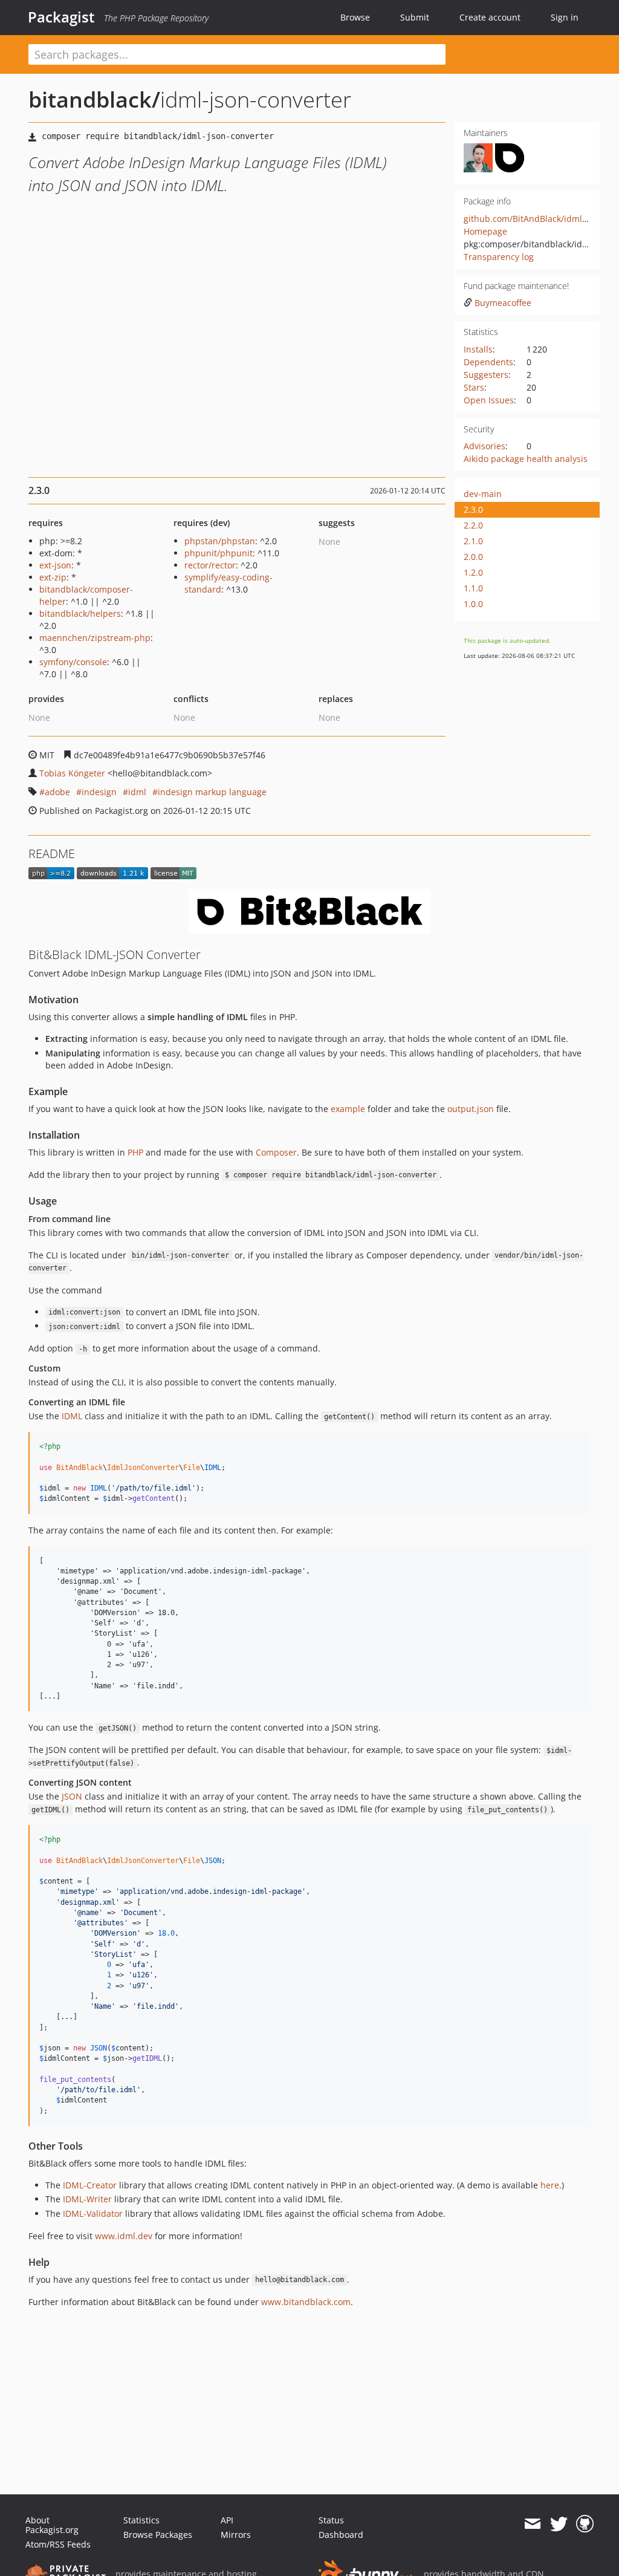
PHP (135, 1152)
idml (137, 792)
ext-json (55, 565)
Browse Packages (158, 2535)
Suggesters (486, 375)
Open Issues (489, 400)
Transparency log (499, 257)
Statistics (141, 2520)
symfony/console (73, 662)
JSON (72, 1796)
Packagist (61, 17)
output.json (471, 1109)
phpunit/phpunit (219, 553)
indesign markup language (212, 792)
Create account (490, 17)
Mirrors (236, 2535)
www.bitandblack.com (306, 2302)
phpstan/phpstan (220, 541)
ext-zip (53, 577)
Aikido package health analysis (526, 459)
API (227, 2520)
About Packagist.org (52, 2525)
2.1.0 (473, 541)
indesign (99, 792)
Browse (355, 17)
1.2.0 (473, 572)
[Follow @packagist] (559, 2524)
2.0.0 (473, 557)
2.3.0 (473, 509)
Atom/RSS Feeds (58, 2544)
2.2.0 (473, 525)
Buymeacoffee (503, 303)
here (550, 2185)
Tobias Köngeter (72, 773)
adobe (57, 792)
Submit (415, 17)
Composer (276, 1152)
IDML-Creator (90, 2185)
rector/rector (210, 565)
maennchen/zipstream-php (95, 638)
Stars (474, 387)
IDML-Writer (87, 2199)
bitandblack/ (94, 99)
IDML (72, 1416)
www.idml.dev (124, 2236)
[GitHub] (585, 2524)
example (348, 1109)
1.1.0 (473, 588)
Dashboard (341, 2535)
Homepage (485, 231)
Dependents (488, 362)
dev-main (483, 494)
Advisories (485, 446)
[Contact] (532, 2524)
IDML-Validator (93, 2213)
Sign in (565, 17)
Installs (478, 349)
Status (331, 2520)
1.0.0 (473, 604)
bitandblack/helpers (80, 613)
